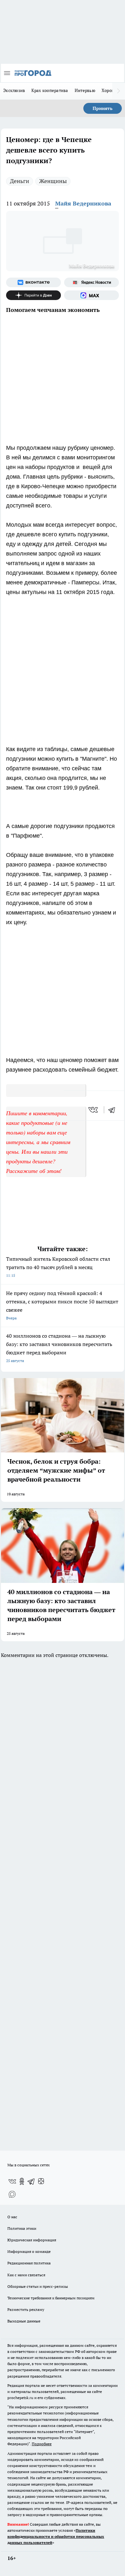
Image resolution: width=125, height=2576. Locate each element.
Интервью (85, 90)
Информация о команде (29, 2251)
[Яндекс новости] (92, 282)
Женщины (53, 181)
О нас (12, 2217)
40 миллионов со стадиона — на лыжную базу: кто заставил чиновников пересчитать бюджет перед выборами (59, 1348)
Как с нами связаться (26, 2275)
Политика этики (22, 2228)
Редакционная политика (29, 2263)
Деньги (20, 181)
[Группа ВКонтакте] (33, 282)
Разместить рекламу (26, 2309)
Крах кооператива (50, 90)
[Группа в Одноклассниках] (22, 2181)
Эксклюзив (14, 90)
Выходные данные (24, 2321)
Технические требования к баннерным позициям (51, 2298)
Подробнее (42, 2444)
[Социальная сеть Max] (92, 295)
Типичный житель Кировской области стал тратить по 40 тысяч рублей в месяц (58, 1267)
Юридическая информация (32, 2240)
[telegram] (114, 1110)
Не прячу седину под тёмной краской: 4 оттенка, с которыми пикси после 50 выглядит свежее (62, 1305)
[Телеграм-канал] (31, 2181)
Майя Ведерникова (83, 203)
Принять (103, 108)
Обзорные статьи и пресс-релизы (38, 2286)
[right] (119, 91)
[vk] (94, 1110)
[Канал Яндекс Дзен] (33, 295)
